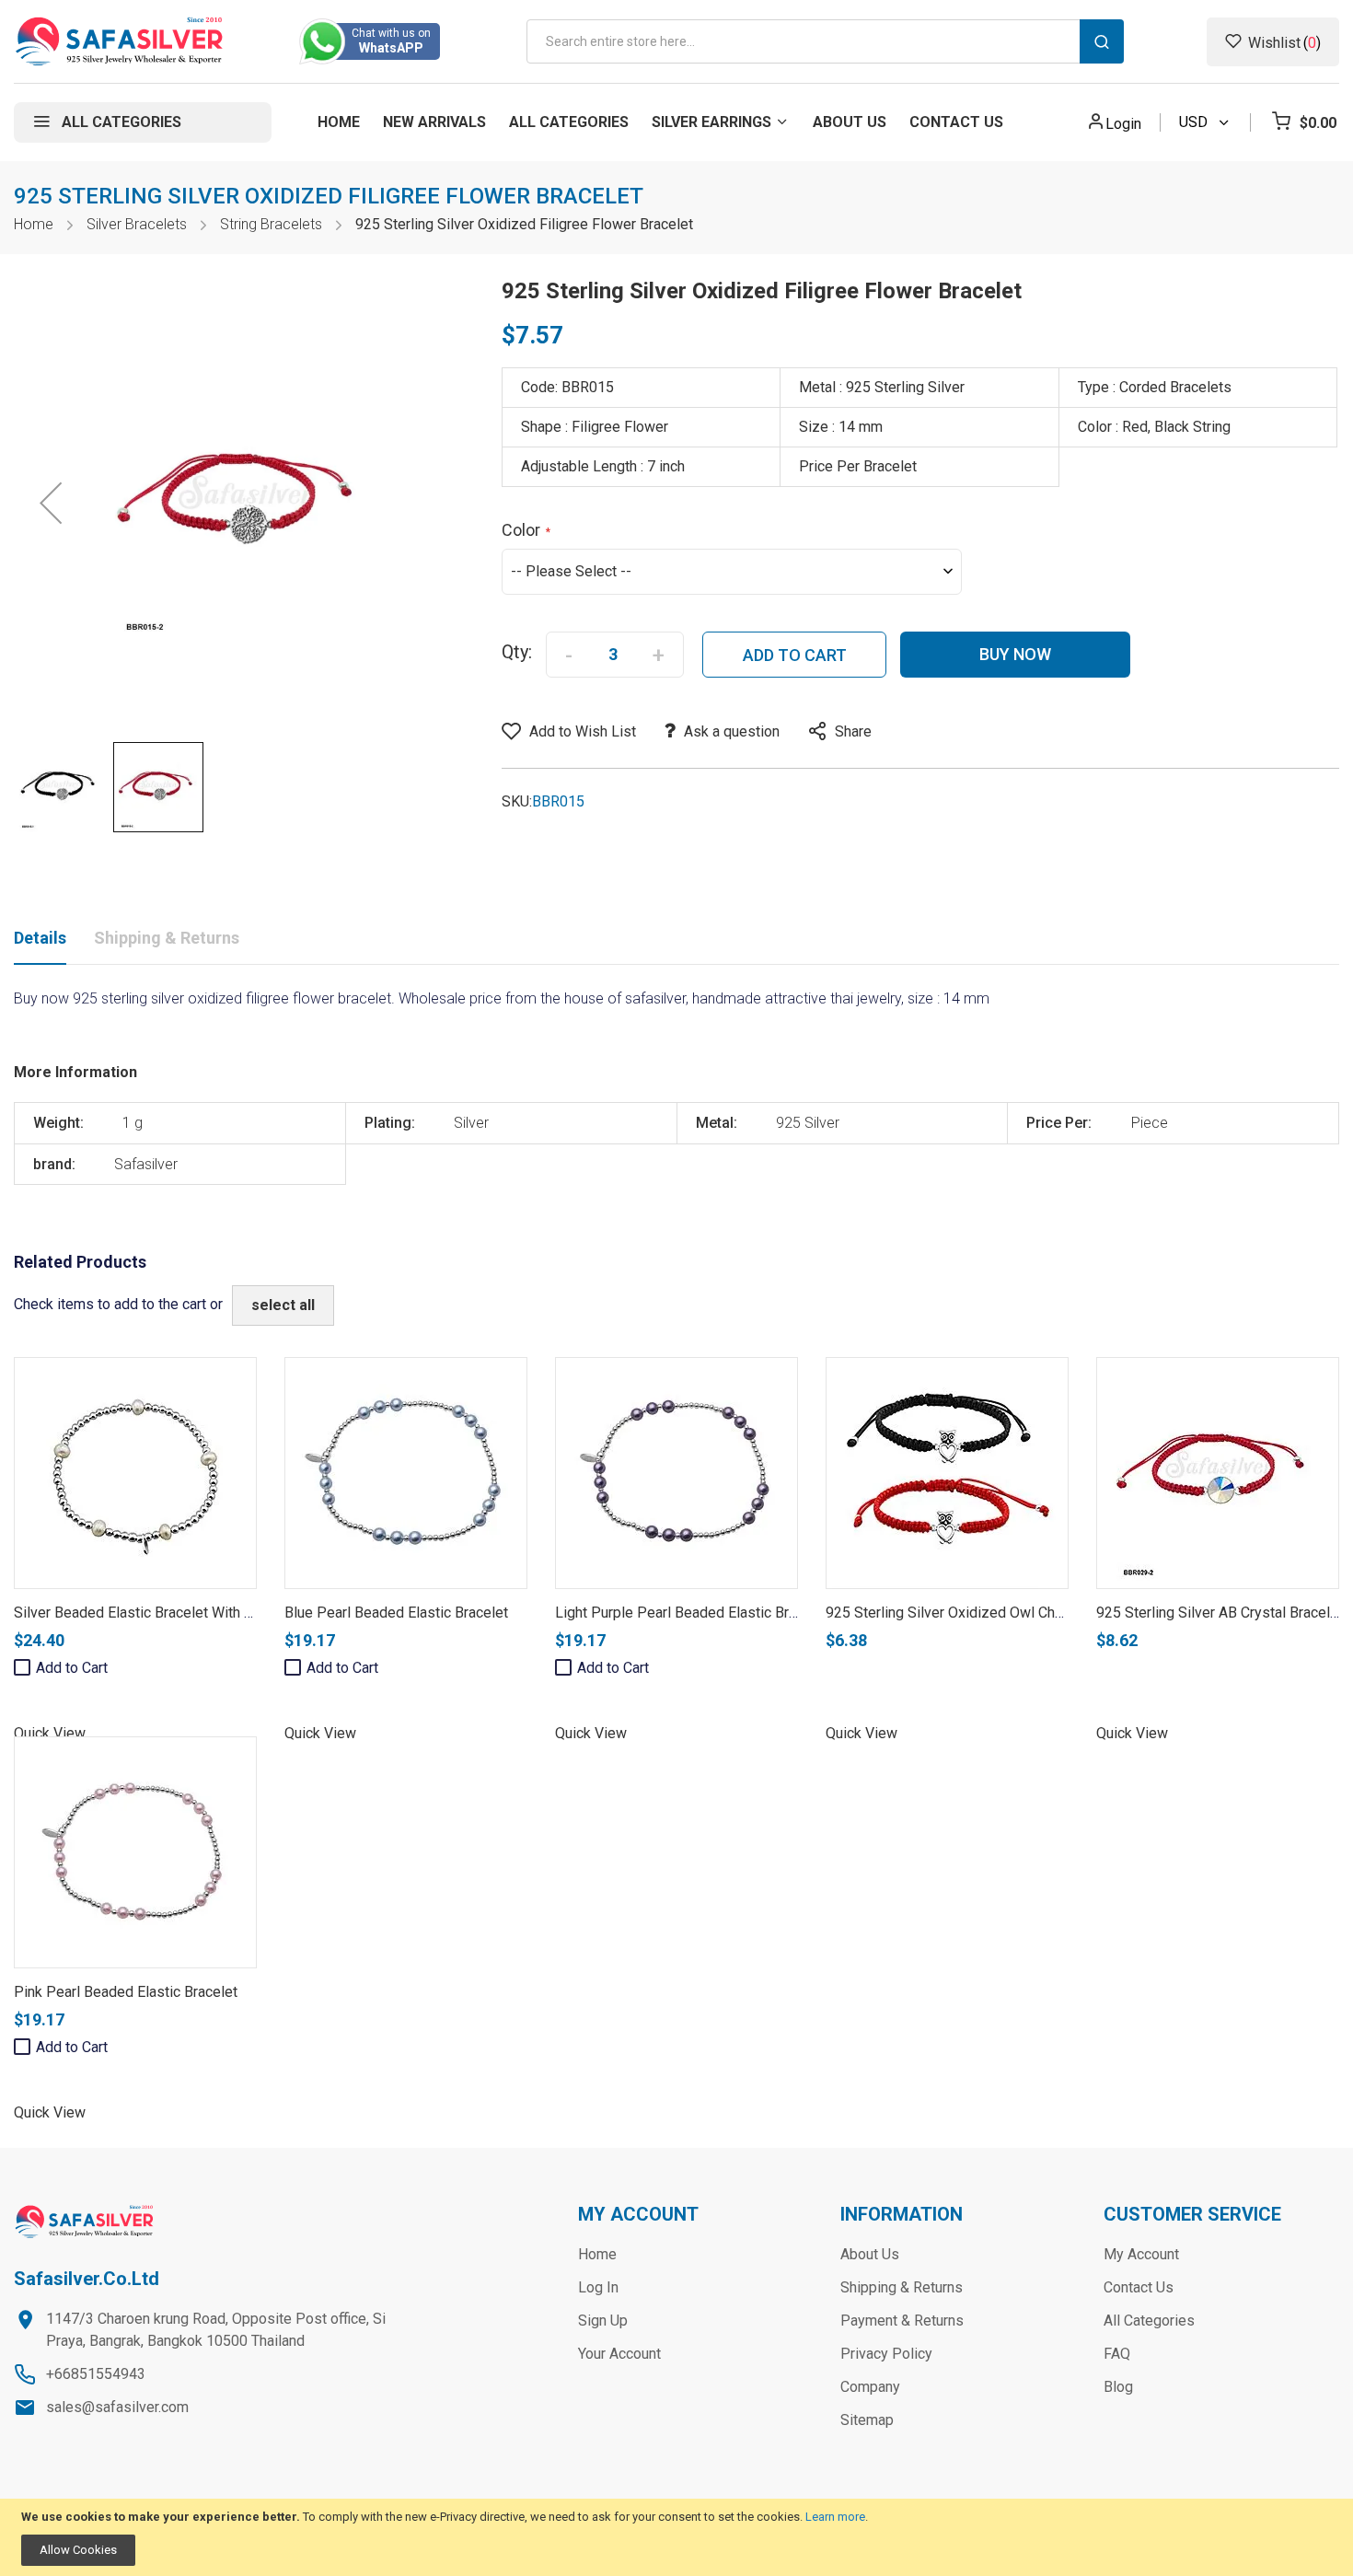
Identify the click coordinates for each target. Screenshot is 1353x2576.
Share (853, 731)
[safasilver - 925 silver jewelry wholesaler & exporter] (120, 41)
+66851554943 (96, 2374)
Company (870, 2387)
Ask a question (732, 731)
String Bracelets (271, 224)
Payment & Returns (902, 2321)
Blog (1118, 2387)
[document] (676, 2538)
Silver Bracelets (137, 224)
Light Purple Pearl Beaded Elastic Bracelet (692, 1613)
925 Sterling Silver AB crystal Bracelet (1220, 1613)
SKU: (517, 801)
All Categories (1149, 2321)
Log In (598, 2287)
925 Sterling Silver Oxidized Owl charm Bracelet (981, 1613)
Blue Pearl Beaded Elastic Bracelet (396, 1613)
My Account (1141, 2254)
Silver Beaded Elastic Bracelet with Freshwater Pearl (184, 1613)
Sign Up (603, 2321)
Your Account (619, 2354)
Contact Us (1139, 2287)
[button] (51, 503)
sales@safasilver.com (117, 2407)
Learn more (835, 2517)
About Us (870, 2254)
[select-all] (283, 1305)
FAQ (1117, 2354)
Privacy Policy (886, 2354)
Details (40, 938)
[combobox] (825, 41)
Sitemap (867, 2420)
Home (34, 224)
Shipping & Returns (167, 938)
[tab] (40, 942)
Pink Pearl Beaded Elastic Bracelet (126, 1992)
